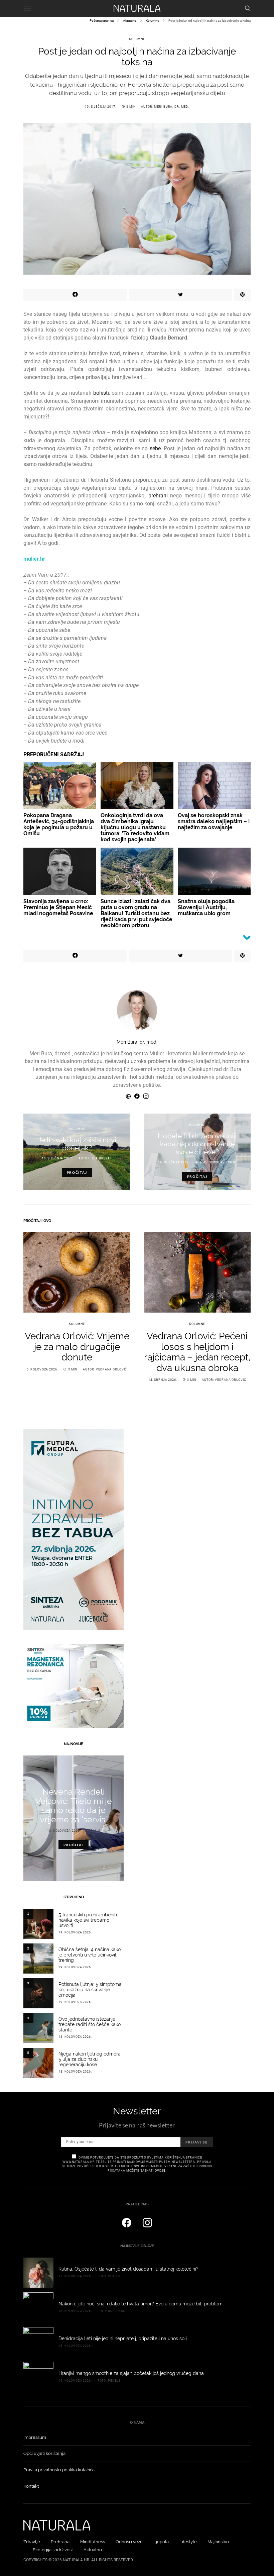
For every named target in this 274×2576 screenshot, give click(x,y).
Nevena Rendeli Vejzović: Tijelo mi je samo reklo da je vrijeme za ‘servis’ (74, 1806)
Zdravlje (32, 2542)
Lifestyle (188, 2542)
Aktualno (130, 21)
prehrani (158, 496)
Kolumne (152, 21)
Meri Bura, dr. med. (172, 107)
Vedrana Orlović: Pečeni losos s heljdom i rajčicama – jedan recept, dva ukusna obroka (197, 1352)
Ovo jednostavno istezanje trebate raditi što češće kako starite (90, 2024)
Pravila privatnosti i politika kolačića (59, 2470)
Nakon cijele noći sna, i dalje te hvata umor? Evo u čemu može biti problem (141, 2304)
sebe (155, 448)
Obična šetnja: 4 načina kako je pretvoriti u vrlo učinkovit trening (90, 1955)
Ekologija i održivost (53, 2550)
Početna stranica (102, 21)
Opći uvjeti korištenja (44, 2453)
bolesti (101, 393)
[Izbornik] (27, 8)
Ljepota (161, 2542)
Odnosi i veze (129, 2542)
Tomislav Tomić (222, 1162)
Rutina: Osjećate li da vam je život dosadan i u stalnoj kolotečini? (128, 2269)
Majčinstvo (218, 2542)
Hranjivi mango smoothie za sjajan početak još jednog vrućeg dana (131, 2373)
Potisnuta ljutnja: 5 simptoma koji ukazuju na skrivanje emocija (90, 1990)
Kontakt (31, 2486)
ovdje (160, 2171)
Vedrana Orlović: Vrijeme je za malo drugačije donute (77, 1347)
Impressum (35, 2437)
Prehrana (60, 2542)
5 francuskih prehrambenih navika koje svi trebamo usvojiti (88, 1920)
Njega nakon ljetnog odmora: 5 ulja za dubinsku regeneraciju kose (90, 2059)
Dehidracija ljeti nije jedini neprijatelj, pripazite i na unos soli (123, 2339)
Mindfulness (93, 2542)
